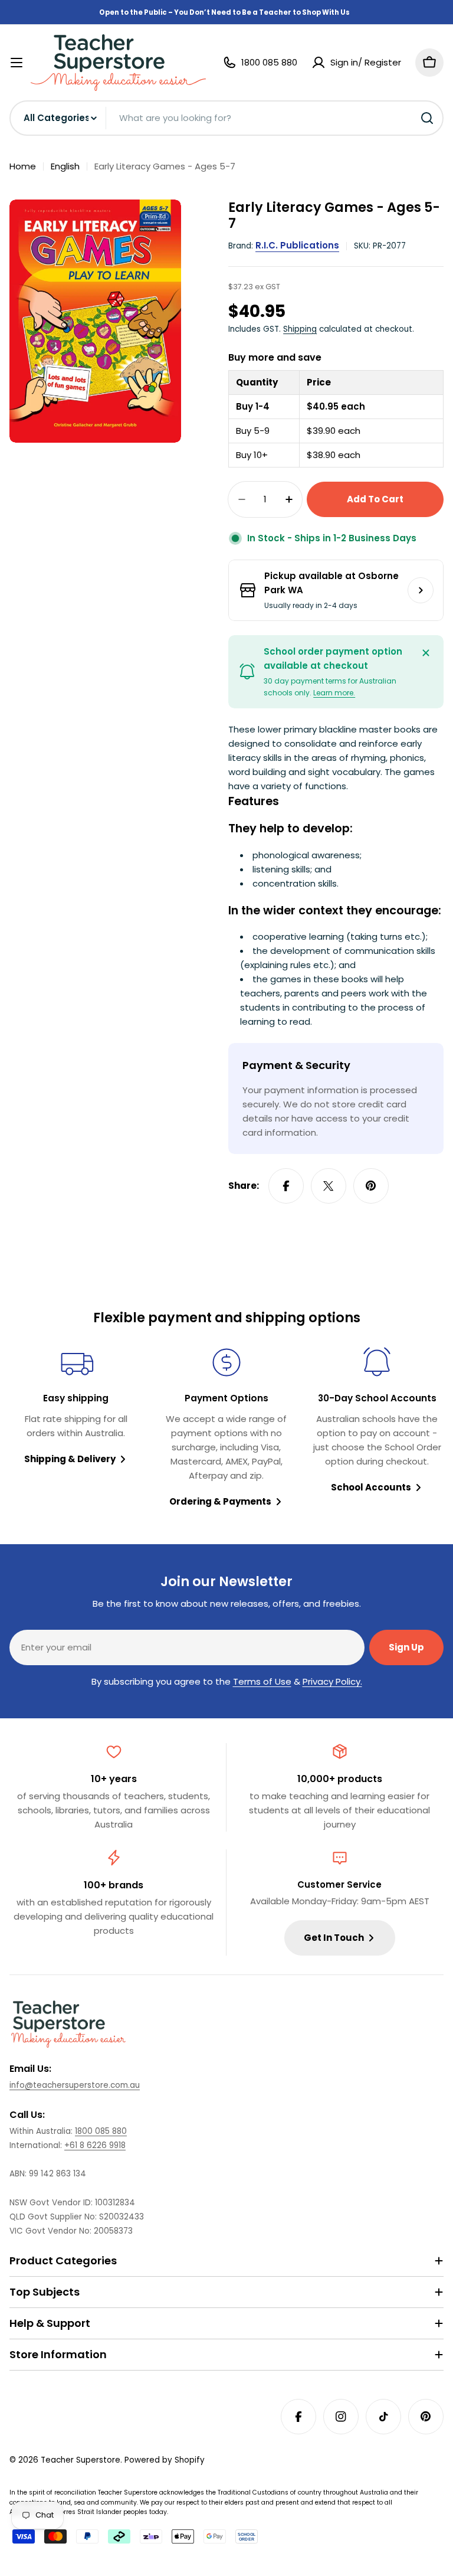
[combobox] (226, 118)
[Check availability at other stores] (421, 590)
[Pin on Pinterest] (371, 1186)
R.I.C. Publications (297, 245)
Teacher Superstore (81, 2460)
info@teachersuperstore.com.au (75, 2085)
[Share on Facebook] (286, 1186)
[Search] (427, 118)
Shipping (300, 329)
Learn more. (334, 693)
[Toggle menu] (17, 63)
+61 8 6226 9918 (95, 2145)
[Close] (426, 653)
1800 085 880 (101, 2131)
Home (23, 166)
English (65, 166)
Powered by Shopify (165, 2460)
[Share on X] (329, 1186)
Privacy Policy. (332, 1681)
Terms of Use (262, 1681)
